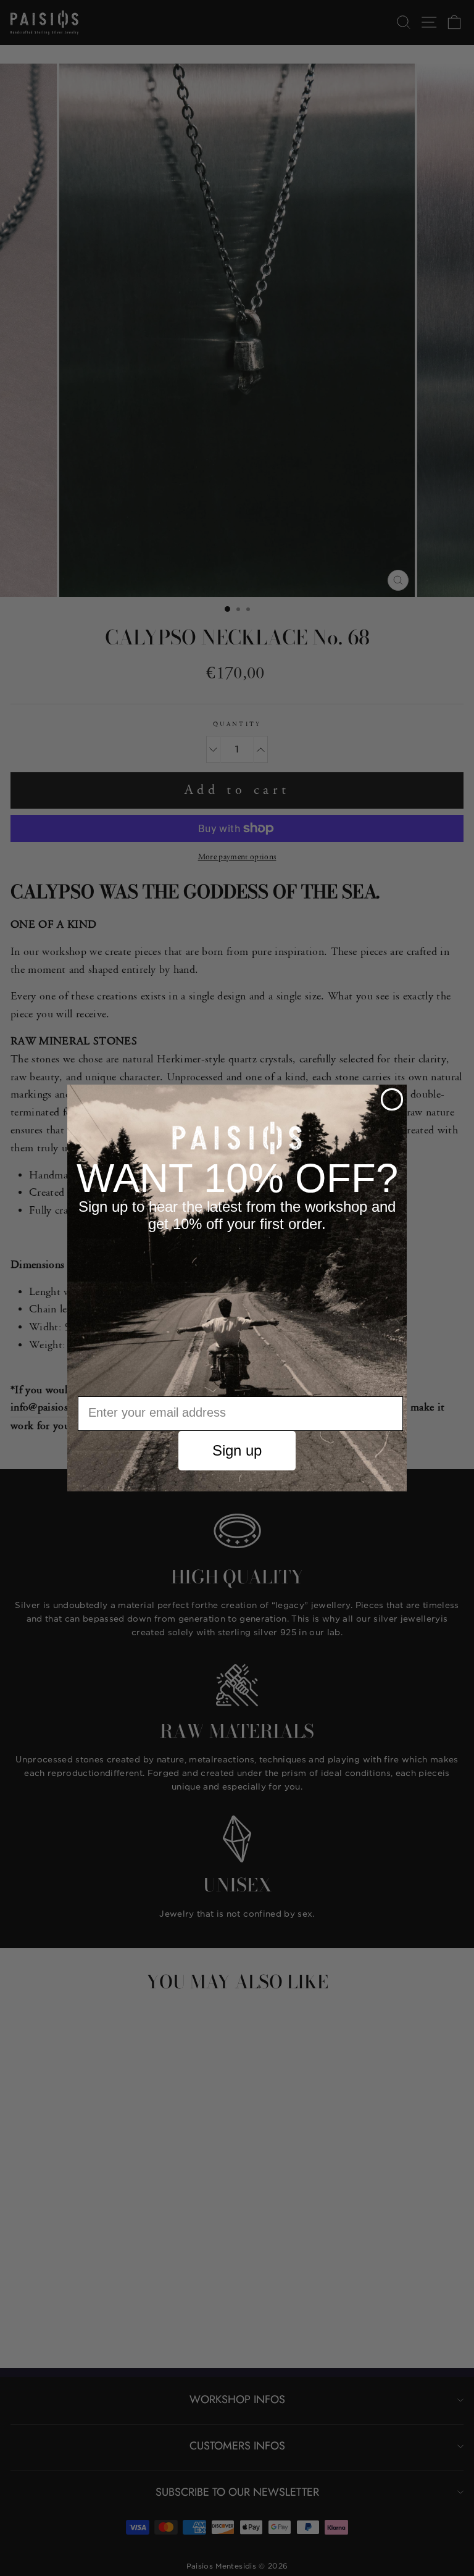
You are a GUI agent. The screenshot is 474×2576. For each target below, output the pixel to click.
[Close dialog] (392, 1099)
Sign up (237, 1450)
